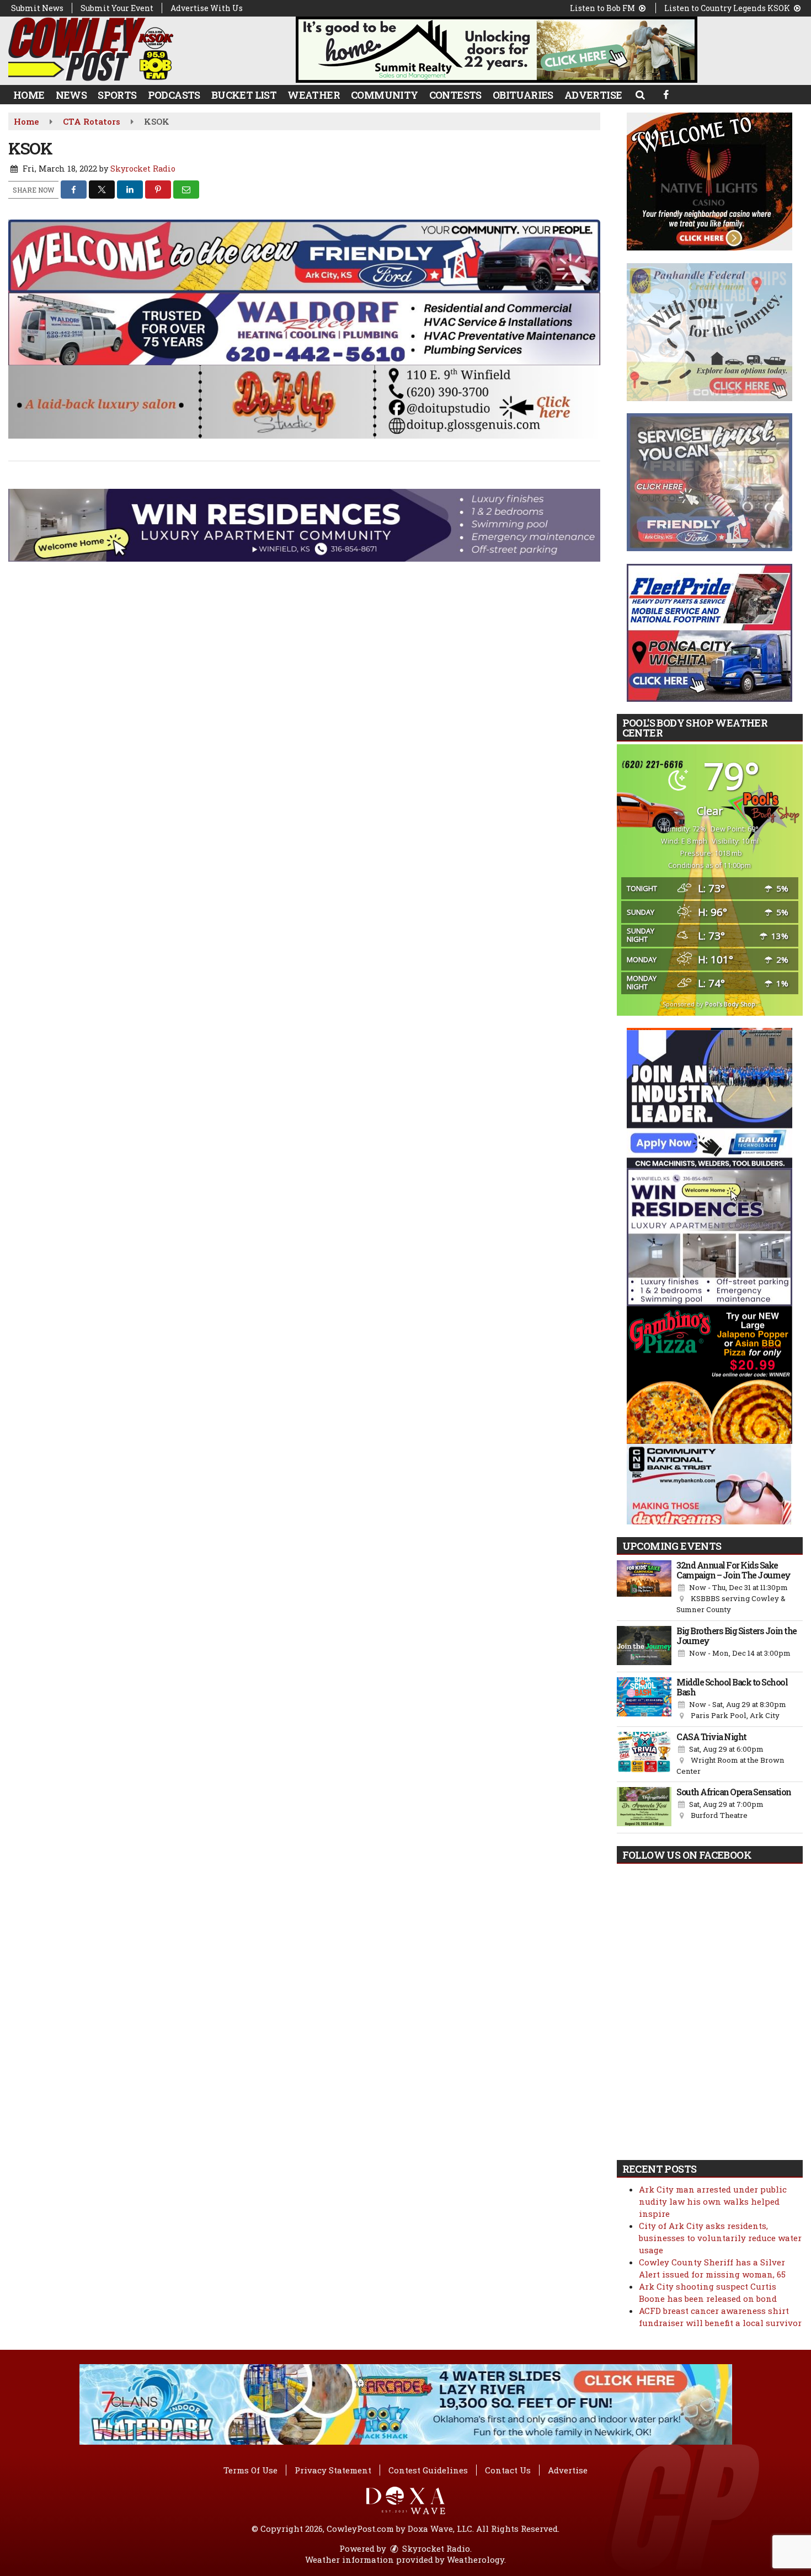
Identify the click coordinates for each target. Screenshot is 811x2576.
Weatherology (476, 2559)
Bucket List (244, 95)
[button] (640, 94)
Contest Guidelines (428, 2470)
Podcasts (174, 95)
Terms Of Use (250, 2470)
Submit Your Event (117, 8)
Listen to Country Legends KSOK (728, 8)
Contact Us (508, 2470)
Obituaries (523, 95)
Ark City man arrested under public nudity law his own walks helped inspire (713, 2201)
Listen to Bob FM (603, 8)
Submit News (37, 8)
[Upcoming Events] (644, 1588)
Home (29, 95)
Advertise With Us (207, 8)
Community (385, 95)
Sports (117, 95)
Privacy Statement (333, 2470)
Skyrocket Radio (143, 169)
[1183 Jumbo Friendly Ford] (304, 255)
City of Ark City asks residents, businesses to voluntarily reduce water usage (720, 2238)
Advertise (593, 95)
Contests (455, 95)
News (71, 95)
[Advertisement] (497, 50)
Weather (314, 95)
